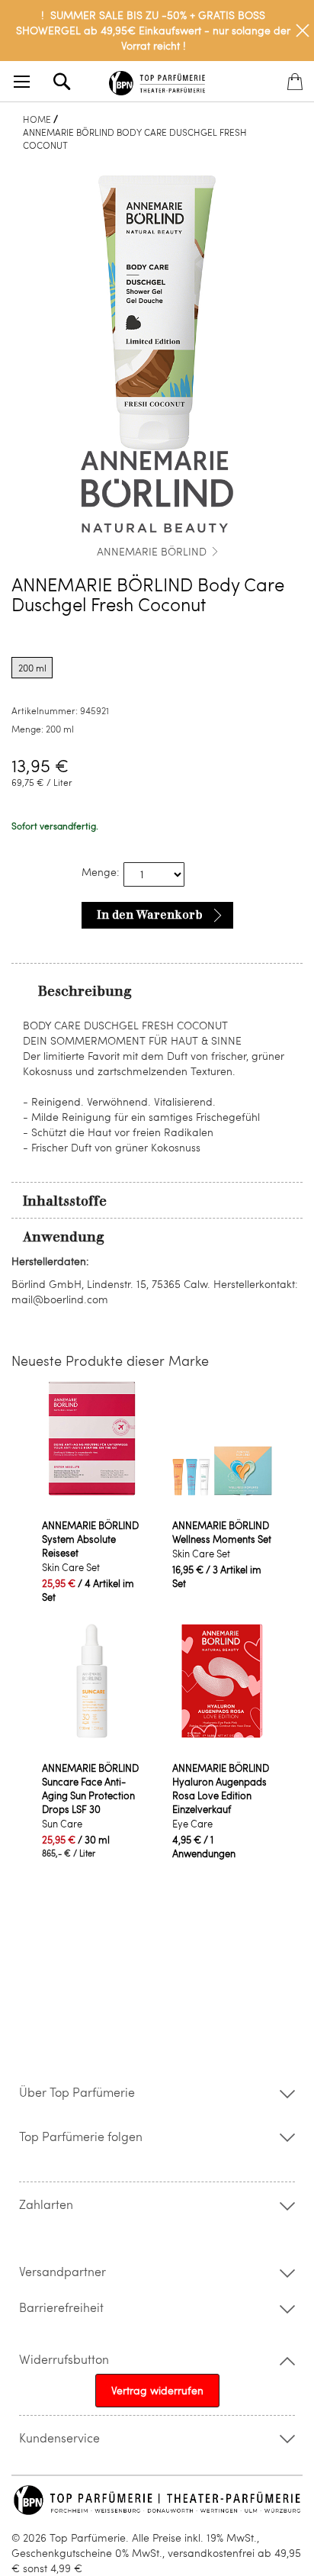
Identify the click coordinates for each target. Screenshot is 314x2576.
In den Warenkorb (150, 915)
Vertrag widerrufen (157, 2390)
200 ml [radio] (32, 668)
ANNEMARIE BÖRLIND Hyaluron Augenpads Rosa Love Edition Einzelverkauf (221, 1789)
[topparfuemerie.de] (157, 80)
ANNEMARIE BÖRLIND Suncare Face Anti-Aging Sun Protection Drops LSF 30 (90, 1789)
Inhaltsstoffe (65, 1201)
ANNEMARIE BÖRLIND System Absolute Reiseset (90, 1539)
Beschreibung (85, 991)
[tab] (157, 990)
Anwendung (64, 1237)
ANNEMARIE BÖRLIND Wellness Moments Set (222, 1532)
